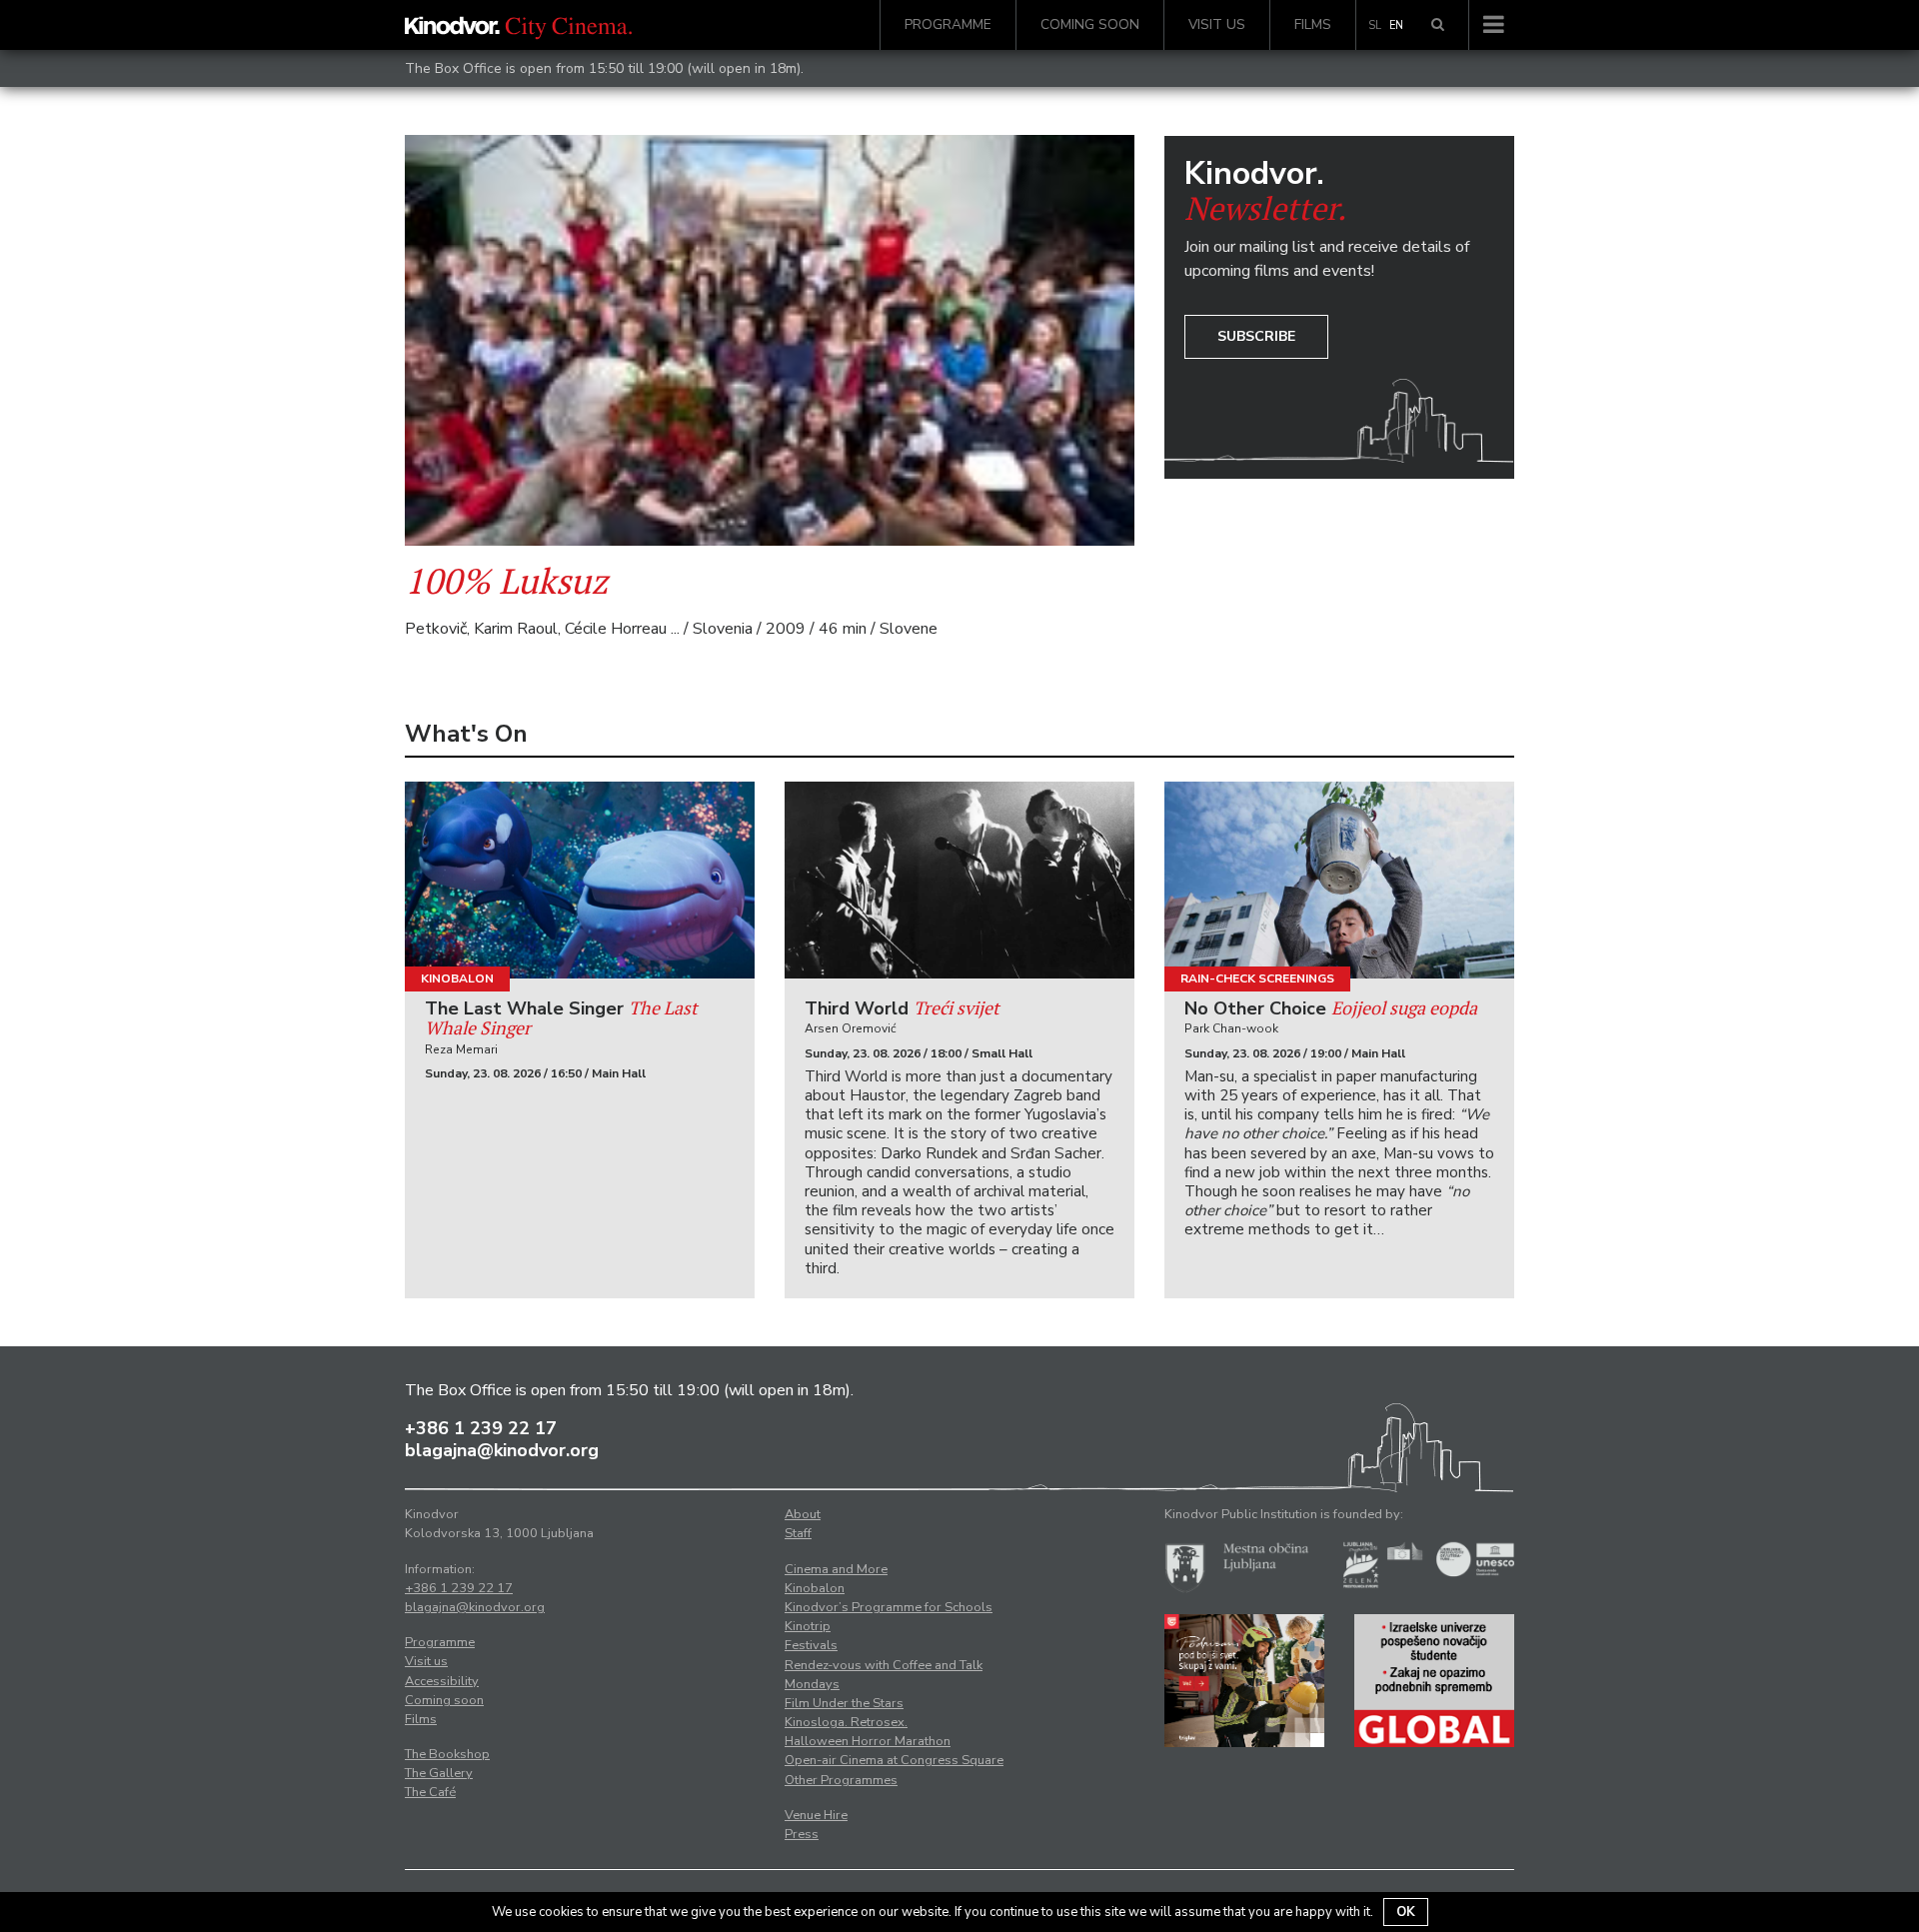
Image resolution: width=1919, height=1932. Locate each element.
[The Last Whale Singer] (580, 880)
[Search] (1438, 25)
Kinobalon (457, 978)
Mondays (812, 1684)
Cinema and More (836, 1569)
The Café (430, 1792)
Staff (798, 1533)
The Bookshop (447, 1754)
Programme (948, 24)
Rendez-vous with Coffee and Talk (884, 1665)
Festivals (811, 1645)
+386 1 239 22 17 (481, 1428)
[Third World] (959, 880)
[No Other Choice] (1339, 880)
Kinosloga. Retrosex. (846, 1722)
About (803, 1514)
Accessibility (442, 1681)
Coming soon (1090, 24)
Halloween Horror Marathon (868, 1741)
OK (1406, 1912)
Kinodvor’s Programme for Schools (889, 1607)
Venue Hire (816, 1815)
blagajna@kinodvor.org (502, 1450)
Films (1313, 24)
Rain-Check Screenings (1257, 978)
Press (802, 1834)
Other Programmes (841, 1780)
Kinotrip (808, 1626)
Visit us (1217, 24)
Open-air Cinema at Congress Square (894, 1760)
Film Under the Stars (844, 1703)
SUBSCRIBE (1256, 336)
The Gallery (439, 1773)
